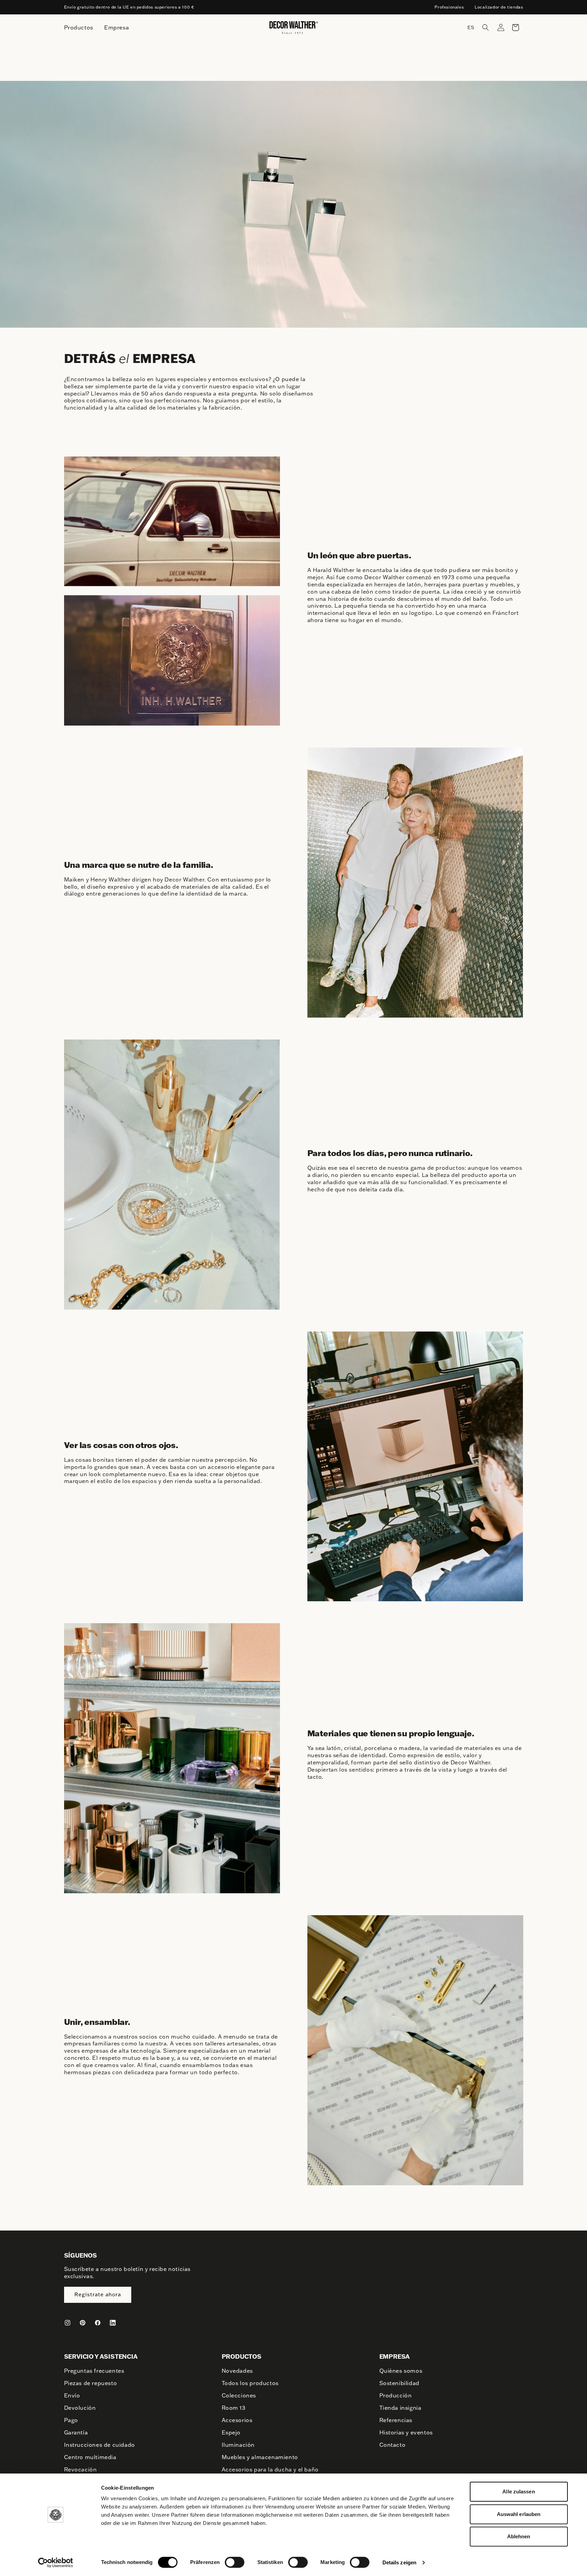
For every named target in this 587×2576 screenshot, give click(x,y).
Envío (72, 2395)
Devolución (80, 2408)
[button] (486, 27)
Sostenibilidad (399, 2383)
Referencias (396, 2420)
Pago (71, 2420)
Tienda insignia (400, 2408)
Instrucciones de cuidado (100, 2445)
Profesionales (449, 7)
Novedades (237, 2371)
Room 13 (234, 2408)
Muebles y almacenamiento (260, 2457)
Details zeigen (399, 2562)
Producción (396, 2395)
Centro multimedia (90, 2457)
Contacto (393, 2445)
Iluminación (238, 2445)
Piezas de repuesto (91, 2383)
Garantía (76, 2432)
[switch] (235, 2562)
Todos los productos (250, 2383)
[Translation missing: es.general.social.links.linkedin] (113, 2323)
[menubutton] (79, 28)
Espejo (231, 2432)
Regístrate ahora (98, 2294)
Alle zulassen (518, 2492)
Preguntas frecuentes (94, 2371)
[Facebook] (98, 2323)
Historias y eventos (406, 2432)
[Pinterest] (83, 2323)
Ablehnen (519, 2536)
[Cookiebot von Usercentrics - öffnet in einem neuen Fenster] (55, 2563)
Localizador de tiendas (499, 7)
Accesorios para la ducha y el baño (270, 2469)
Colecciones (239, 2395)
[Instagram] (68, 2323)
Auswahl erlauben (519, 2514)
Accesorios (237, 2420)
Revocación (81, 2469)
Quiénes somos (401, 2371)
